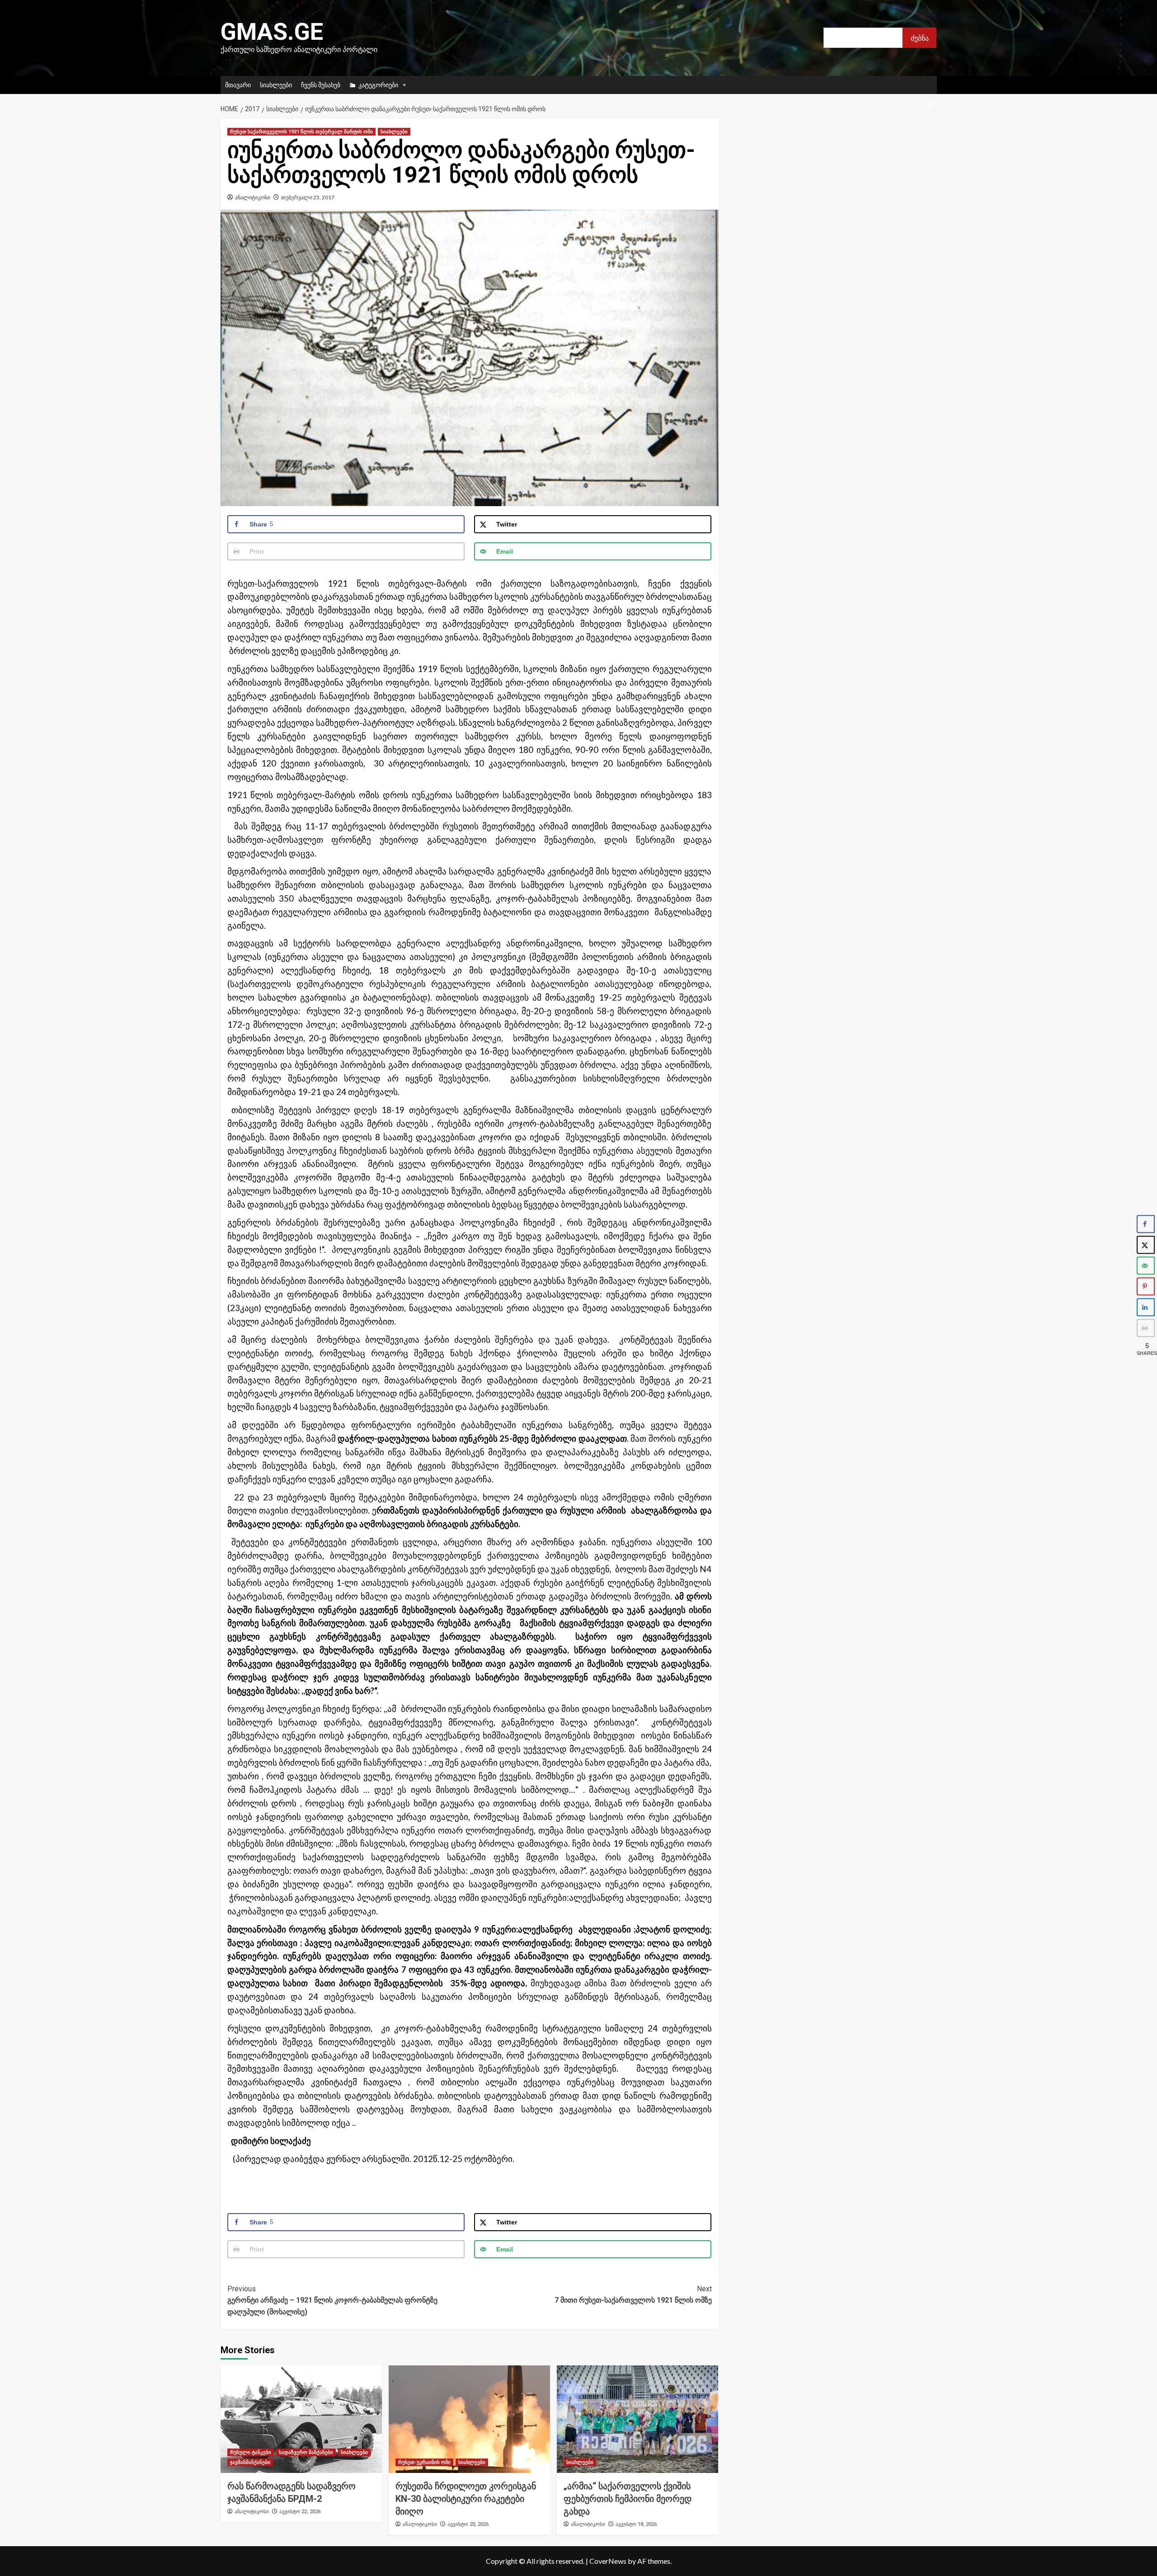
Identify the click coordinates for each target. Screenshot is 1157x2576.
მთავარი (238, 85)
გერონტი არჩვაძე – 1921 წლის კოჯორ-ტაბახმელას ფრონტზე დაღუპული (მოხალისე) (332, 2300)
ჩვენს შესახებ (321, 85)
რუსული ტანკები (251, 2452)
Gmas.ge (272, 32)
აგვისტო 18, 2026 (636, 2524)
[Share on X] (1146, 1245)
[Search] (931, 105)
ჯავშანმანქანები (250, 2462)
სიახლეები (276, 85)
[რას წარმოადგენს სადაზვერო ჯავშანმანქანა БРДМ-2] (301, 2419)
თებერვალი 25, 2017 (308, 197)
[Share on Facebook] (1146, 1224)
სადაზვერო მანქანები (306, 2452)
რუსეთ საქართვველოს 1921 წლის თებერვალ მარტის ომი (301, 132)
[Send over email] (1146, 1266)
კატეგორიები (378, 85)
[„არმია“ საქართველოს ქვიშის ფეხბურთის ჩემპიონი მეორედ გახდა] (637, 2419)
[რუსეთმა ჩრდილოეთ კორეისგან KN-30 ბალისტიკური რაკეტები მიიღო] (469, 2419)
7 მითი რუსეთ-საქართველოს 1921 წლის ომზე (633, 2295)
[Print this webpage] (1146, 1328)
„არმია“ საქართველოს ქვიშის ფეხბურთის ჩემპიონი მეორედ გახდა (628, 2499)
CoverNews (608, 2561)
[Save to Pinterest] (1146, 1287)
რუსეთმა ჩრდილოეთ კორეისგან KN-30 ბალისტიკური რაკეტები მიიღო (466, 2499)
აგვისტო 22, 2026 (300, 2512)
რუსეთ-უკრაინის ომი (424, 2462)
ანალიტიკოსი (253, 197)
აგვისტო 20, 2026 (468, 2524)
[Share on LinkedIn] (1146, 1307)
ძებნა (920, 38)
